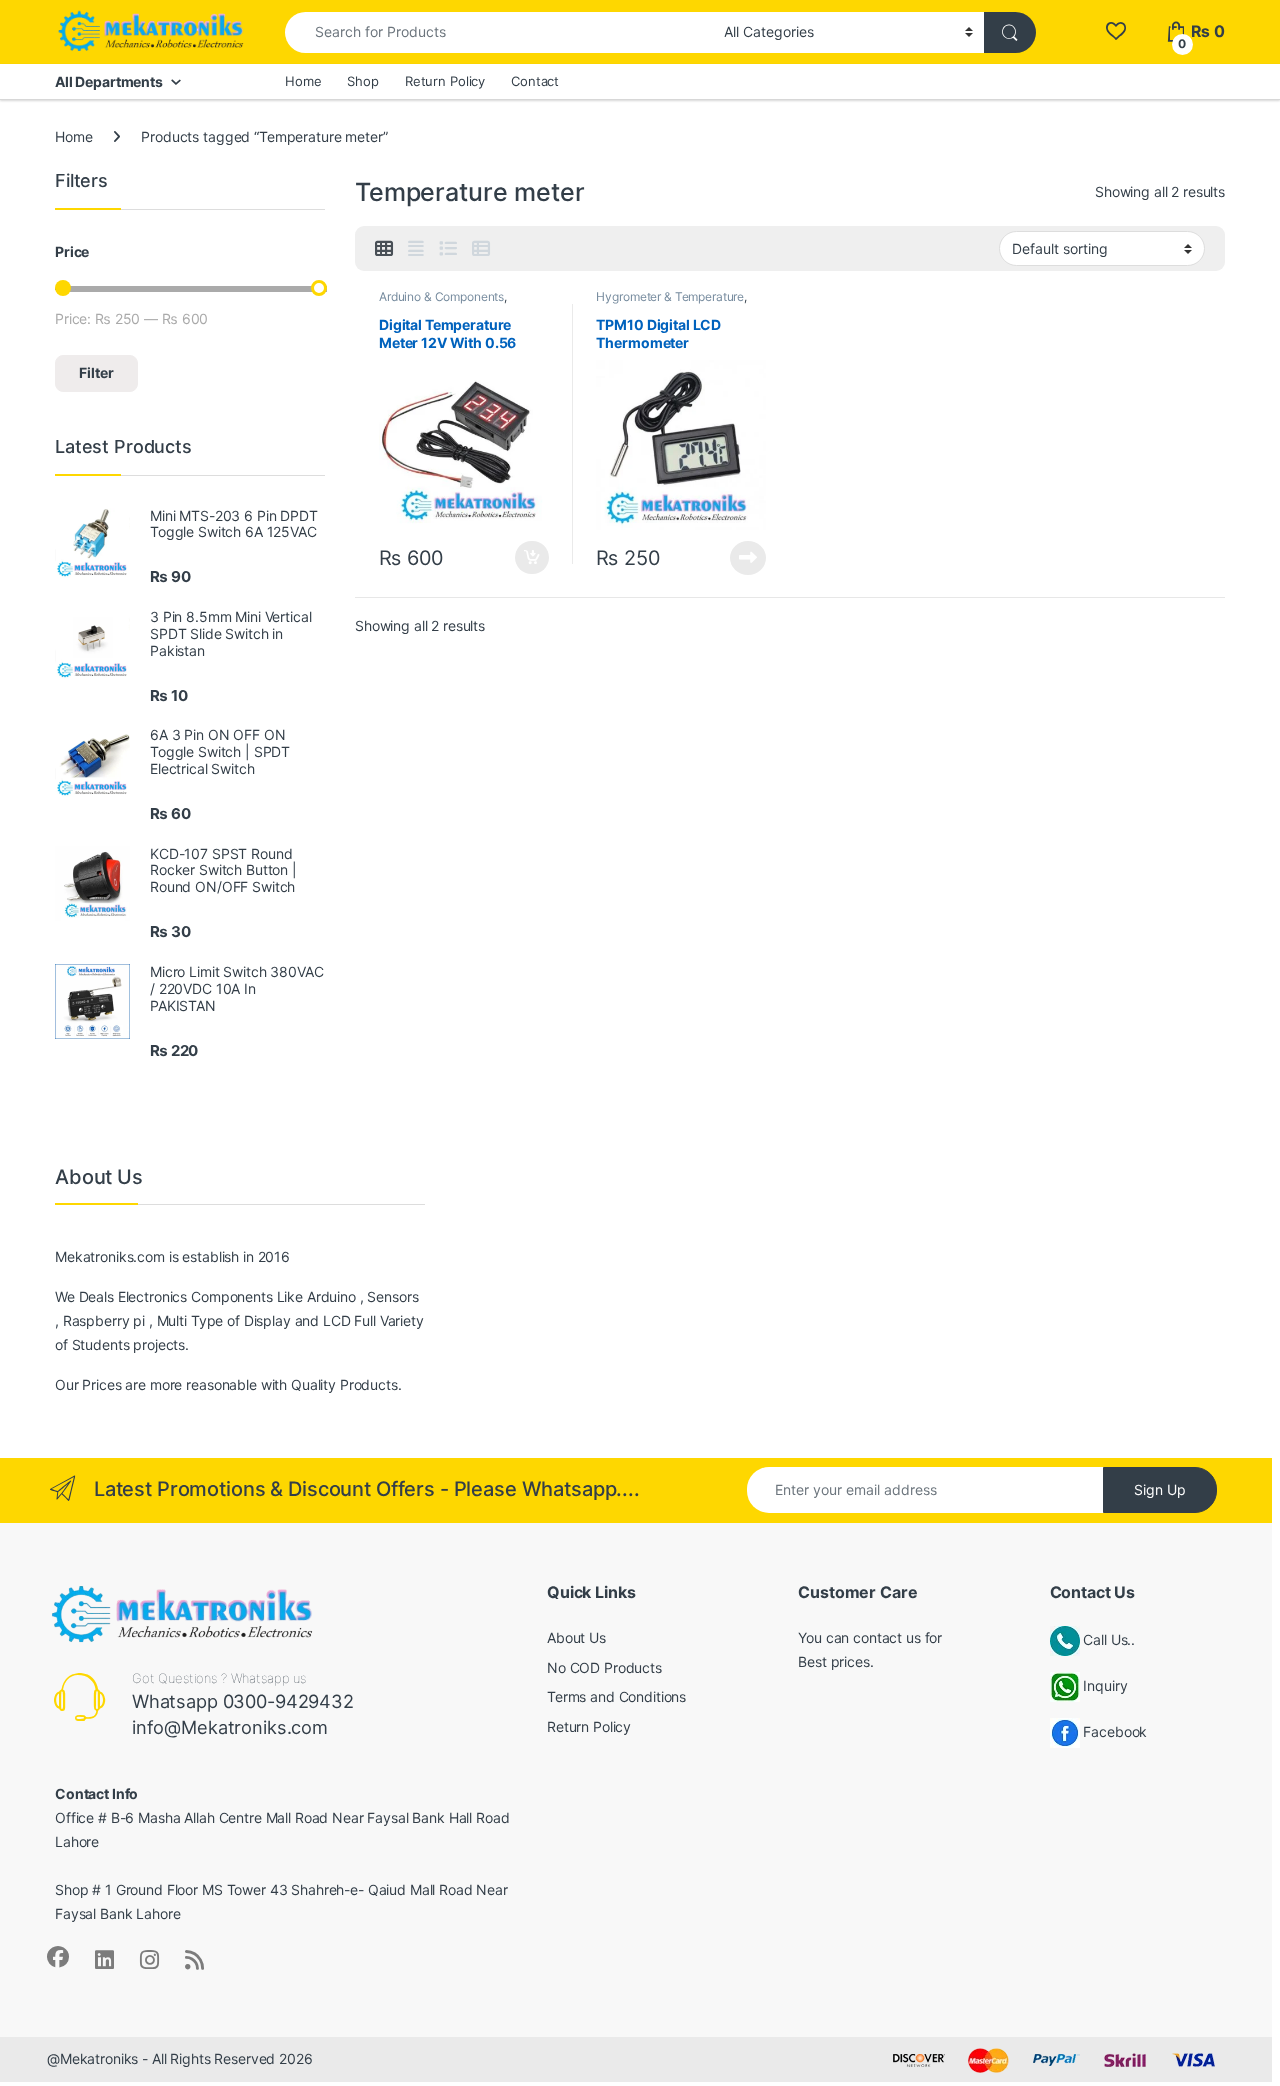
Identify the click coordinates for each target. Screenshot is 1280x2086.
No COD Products (604, 1667)
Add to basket (526, 558)
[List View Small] (481, 249)
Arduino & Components (441, 296)
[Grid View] (384, 249)
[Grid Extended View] (416, 249)
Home (303, 81)
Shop (362, 81)
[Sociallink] (58, 1957)
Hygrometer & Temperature (670, 296)
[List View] (448, 249)
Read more (748, 558)
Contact (535, 81)
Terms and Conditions (616, 1696)
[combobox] (499, 32)
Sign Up (1160, 1489)
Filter (96, 372)
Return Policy (445, 81)
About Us (576, 1637)
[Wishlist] (1115, 31)
